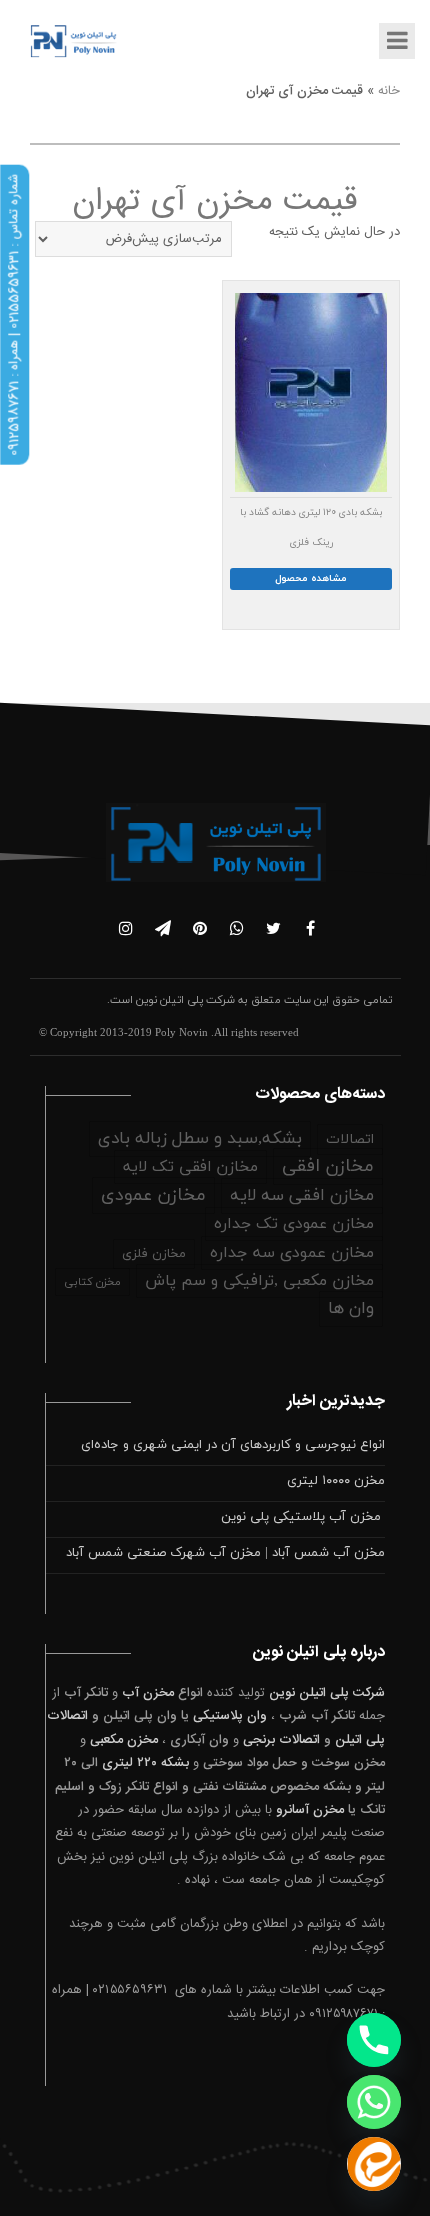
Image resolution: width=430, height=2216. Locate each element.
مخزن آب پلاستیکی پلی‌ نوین (303, 1517)
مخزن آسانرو (310, 1810)
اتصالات (350, 1139)
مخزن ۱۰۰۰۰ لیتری (336, 1481)
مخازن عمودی (153, 1195)
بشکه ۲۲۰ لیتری (145, 1763)
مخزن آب (148, 1693)
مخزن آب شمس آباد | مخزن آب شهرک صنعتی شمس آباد (225, 1553)
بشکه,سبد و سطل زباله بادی (200, 1139)
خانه (389, 91)
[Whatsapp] (374, 2102)
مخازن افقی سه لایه (302, 1196)
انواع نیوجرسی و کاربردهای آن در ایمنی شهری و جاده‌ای (233, 1445)
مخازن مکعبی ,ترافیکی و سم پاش (259, 1281)
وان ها (351, 1309)
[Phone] (374, 2040)
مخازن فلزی (154, 1254)
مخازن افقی (328, 1166)
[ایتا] (374, 2164)
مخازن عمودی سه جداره (292, 1253)
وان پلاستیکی (230, 1716)
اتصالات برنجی (281, 1740)
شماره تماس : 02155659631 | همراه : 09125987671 (14, 315)
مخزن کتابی (92, 1282)
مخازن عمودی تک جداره (294, 1224)
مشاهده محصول (311, 578)
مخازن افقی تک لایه (190, 1167)
